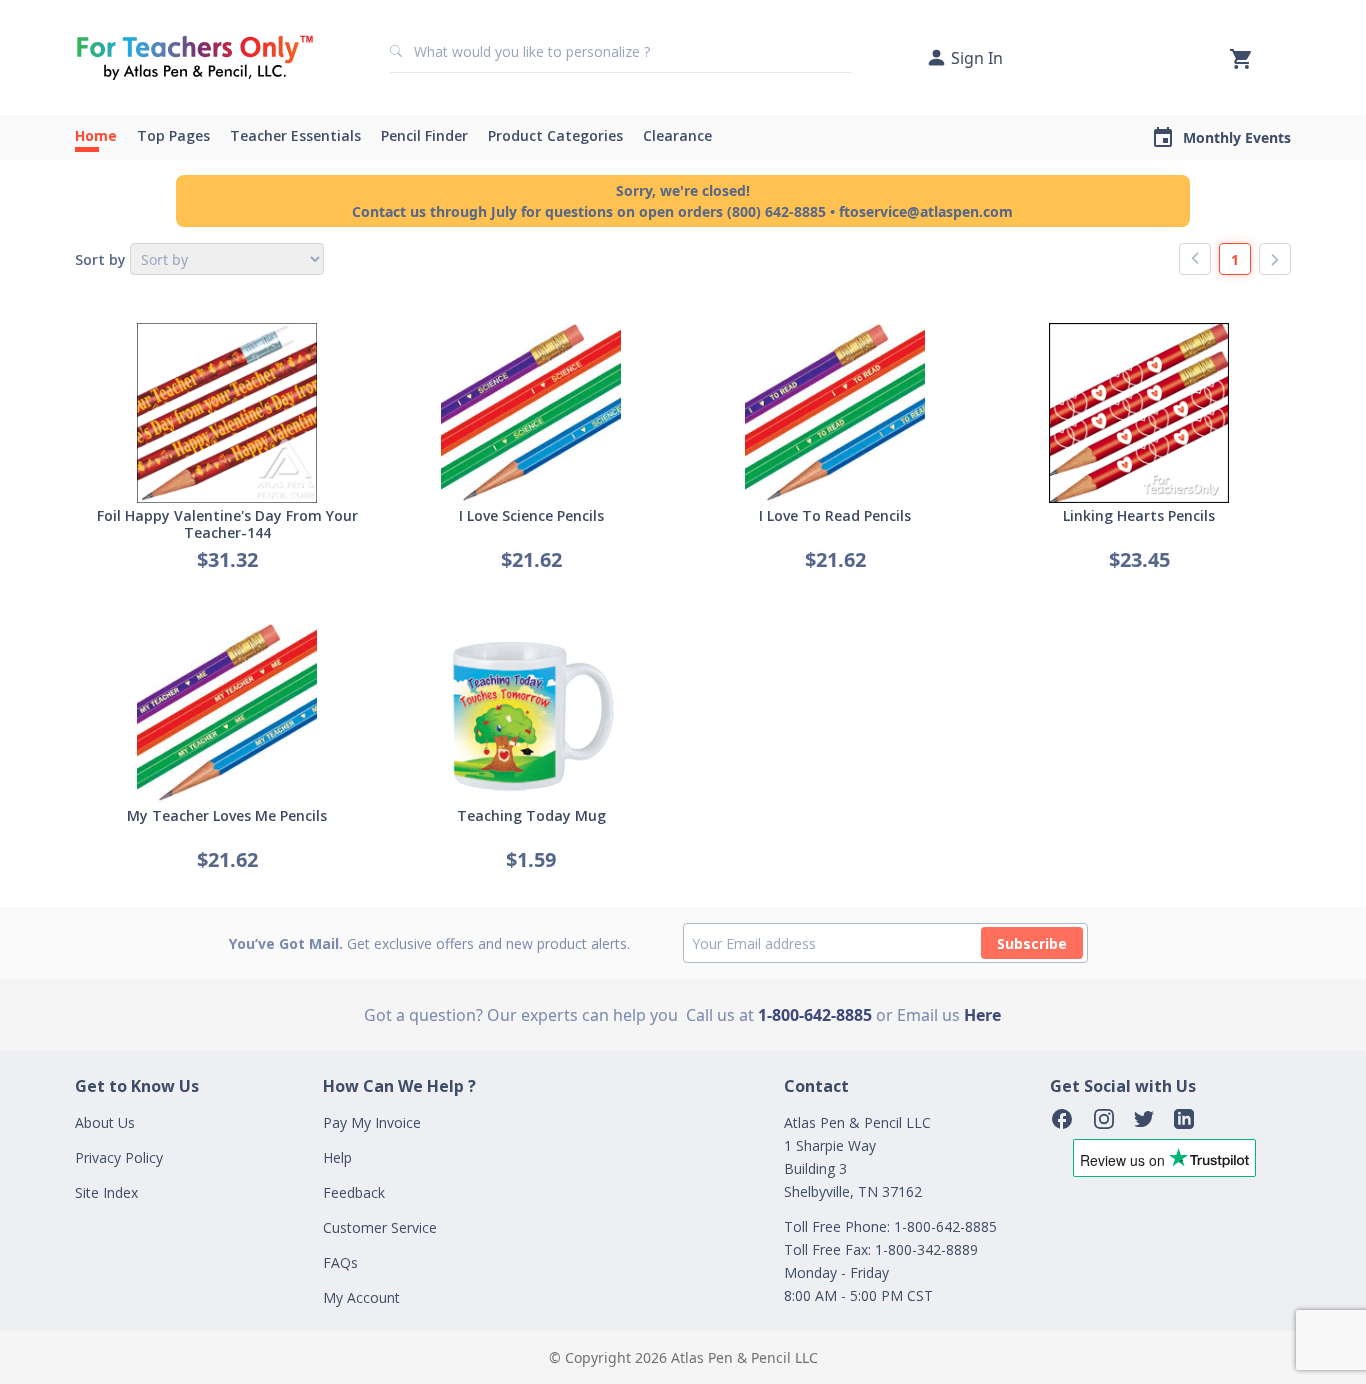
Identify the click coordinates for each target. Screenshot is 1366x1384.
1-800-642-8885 (815, 1015)
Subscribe (1032, 943)
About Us (105, 1122)
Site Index (106, 1192)
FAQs (340, 1262)
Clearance (677, 135)
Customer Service (380, 1227)
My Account (361, 1297)
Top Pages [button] (173, 135)
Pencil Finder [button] (424, 135)
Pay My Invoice (372, 1122)
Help (337, 1157)
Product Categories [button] (555, 135)
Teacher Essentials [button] (295, 135)
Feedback (354, 1192)
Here (982, 1015)
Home (96, 135)
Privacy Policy (119, 1157)
